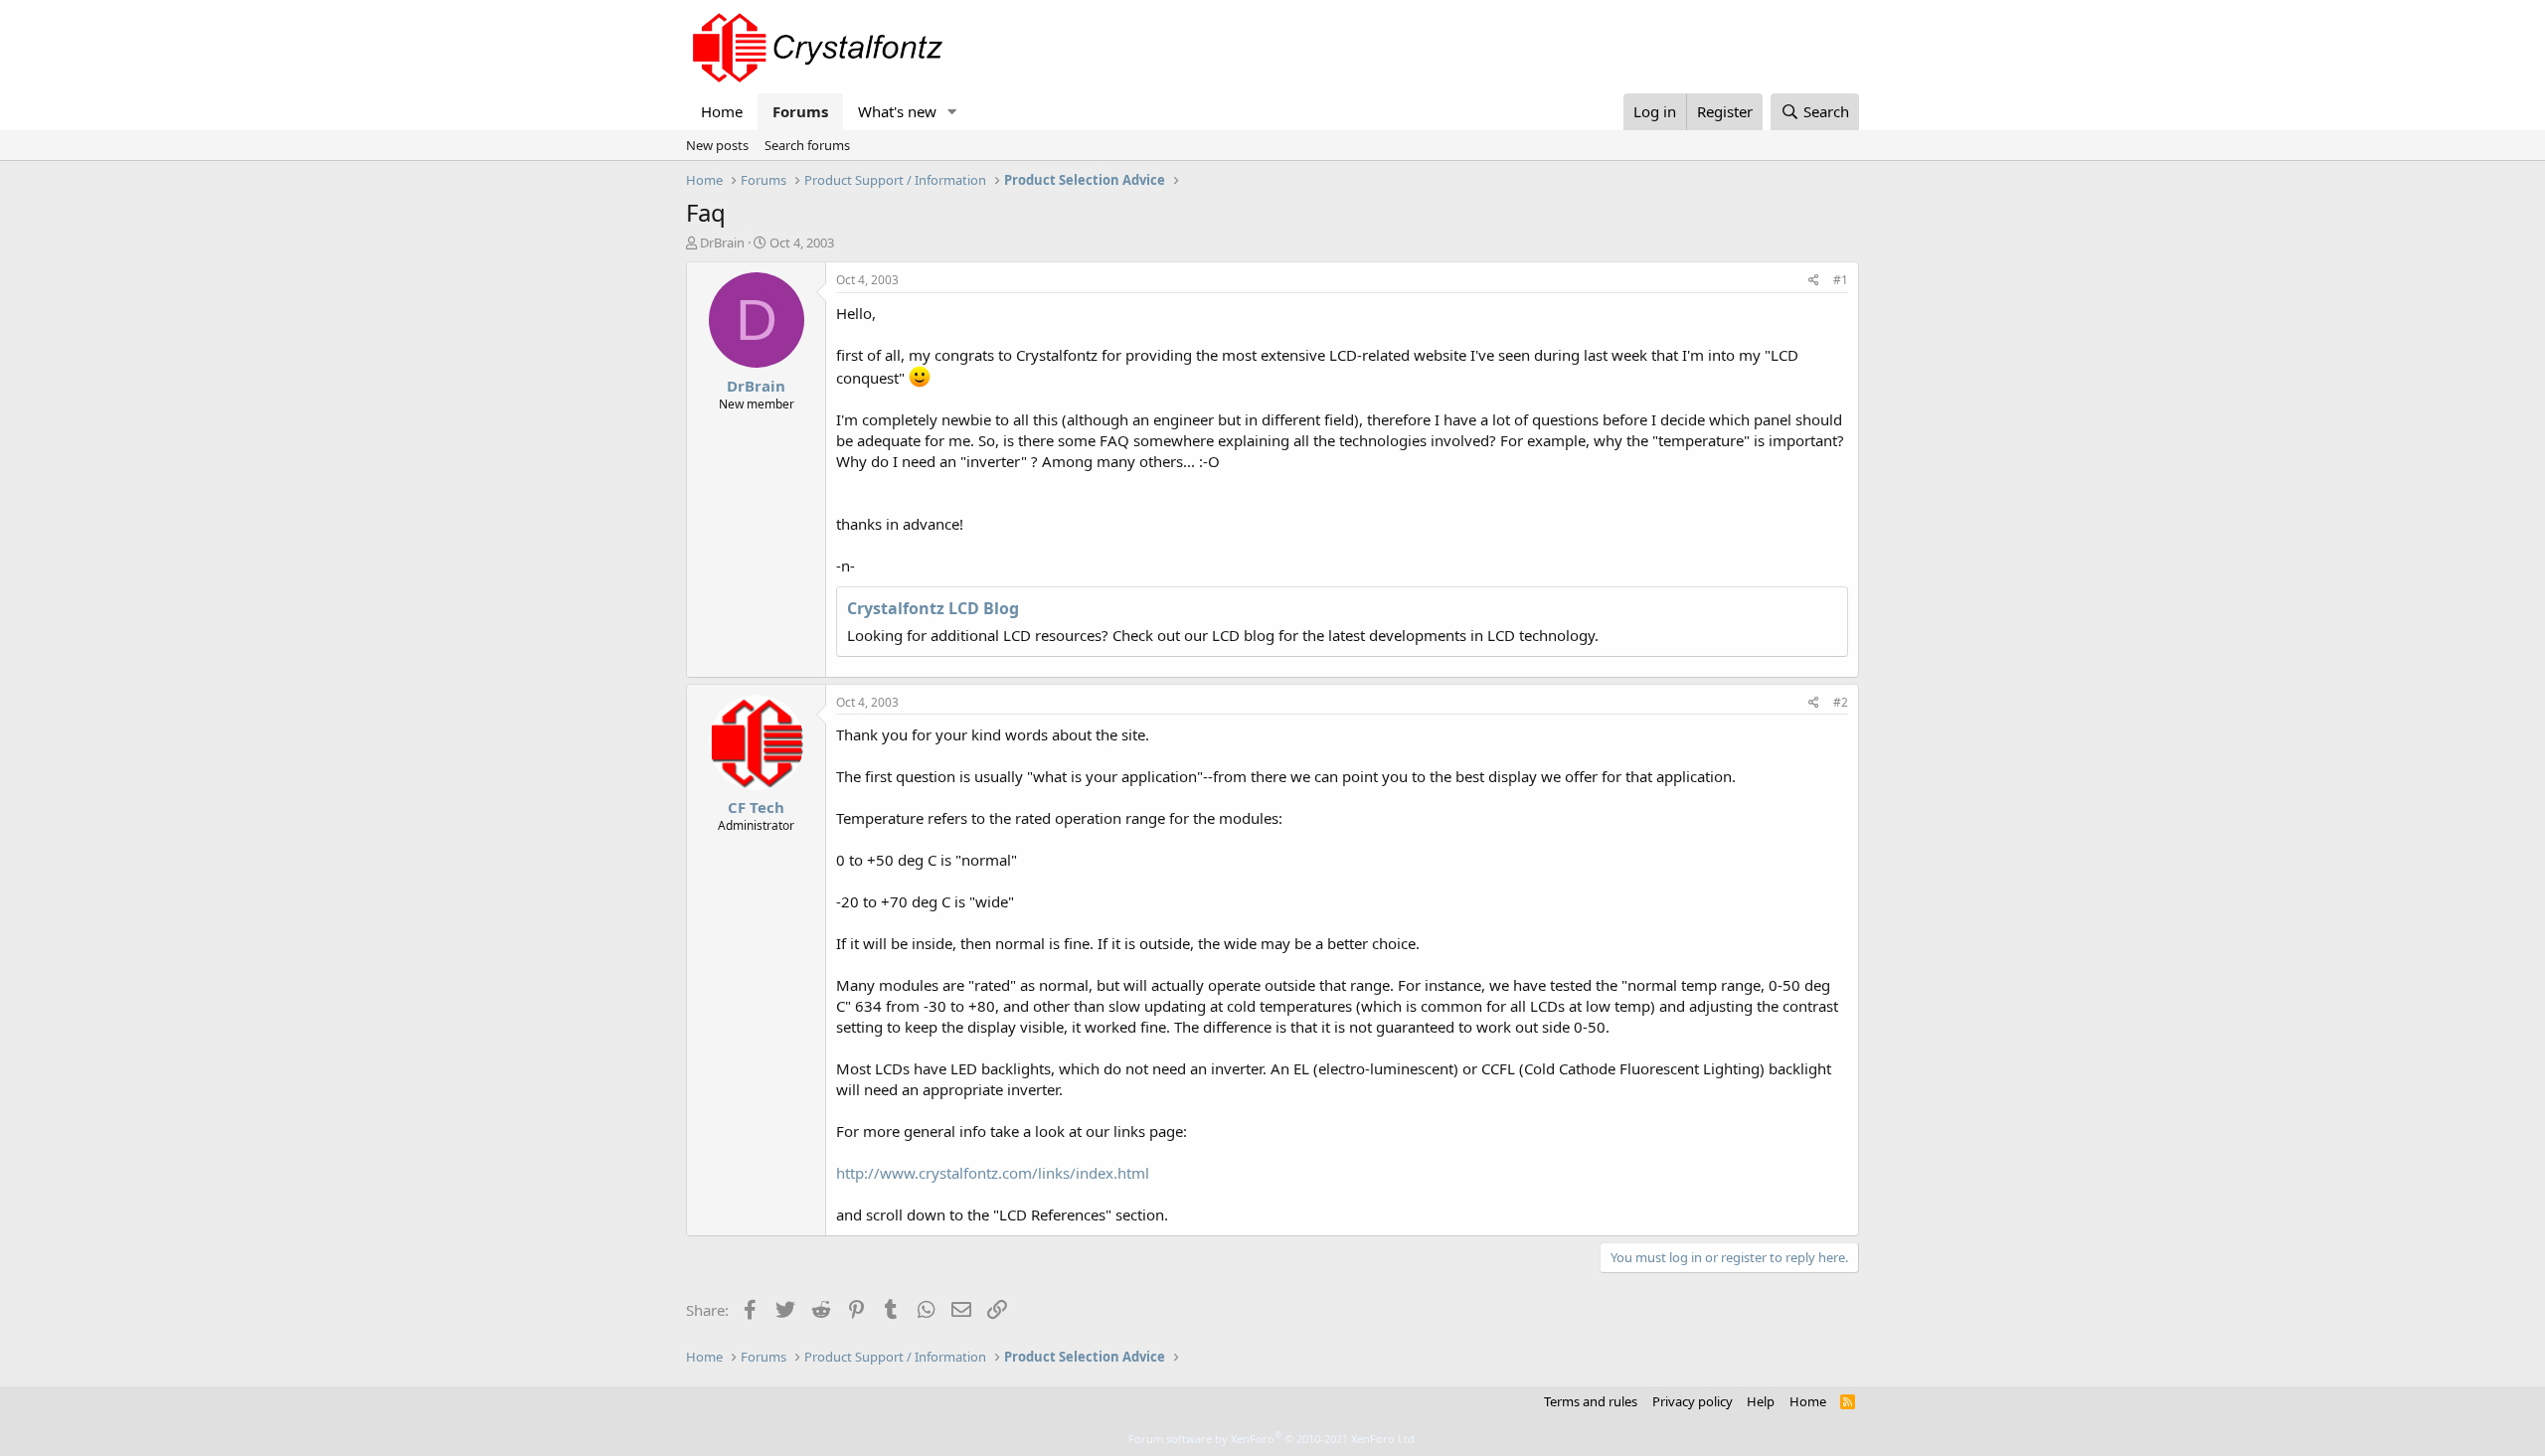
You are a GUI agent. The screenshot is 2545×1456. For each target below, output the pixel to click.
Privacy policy (1693, 1401)
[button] (952, 112)
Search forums (807, 145)
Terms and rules (1591, 1401)
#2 (1841, 702)
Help (1761, 1401)
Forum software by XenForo (1273, 1439)
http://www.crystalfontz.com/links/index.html (993, 1173)
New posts (717, 145)
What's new (897, 111)
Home (722, 111)
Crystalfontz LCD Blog (933, 608)
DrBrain (722, 243)
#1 (1841, 280)
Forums (800, 111)
